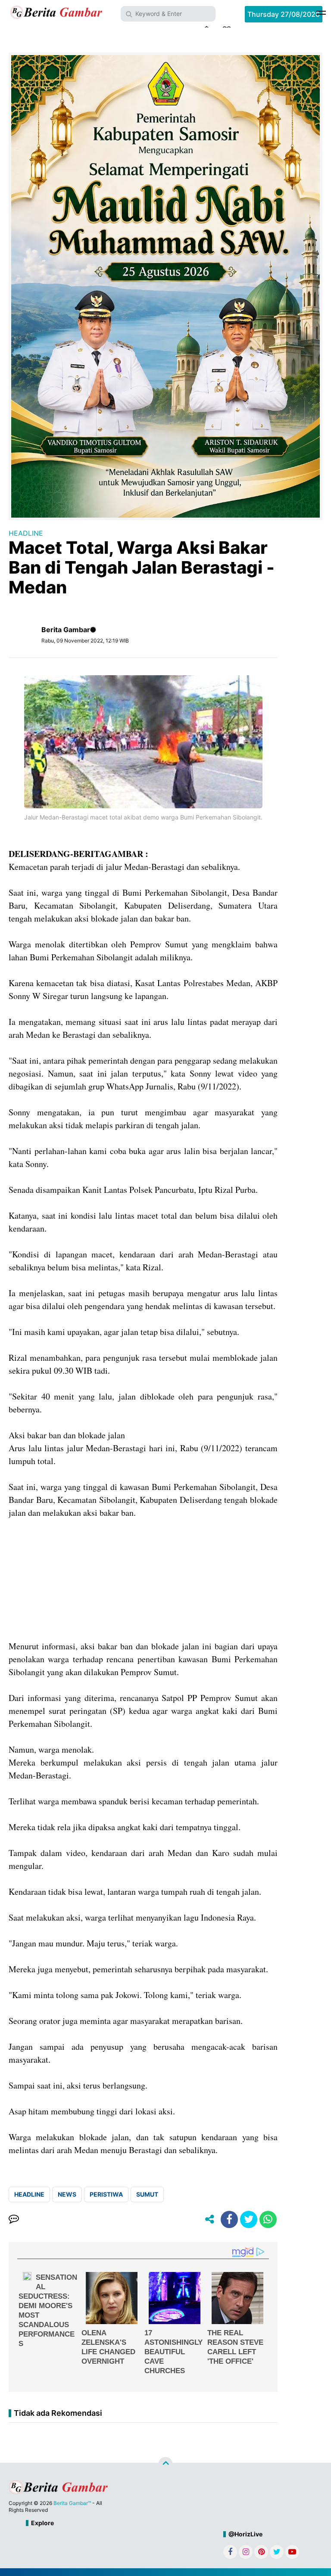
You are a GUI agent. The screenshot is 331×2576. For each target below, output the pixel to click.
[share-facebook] (229, 2219)
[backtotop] (165, 2464)
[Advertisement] (143, 1580)
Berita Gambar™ (72, 2503)
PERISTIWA (106, 2194)
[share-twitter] (249, 2219)
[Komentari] (14, 2219)
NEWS (67, 2194)
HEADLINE (26, 533)
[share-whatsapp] (268, 2219)
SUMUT (147, 2194)
